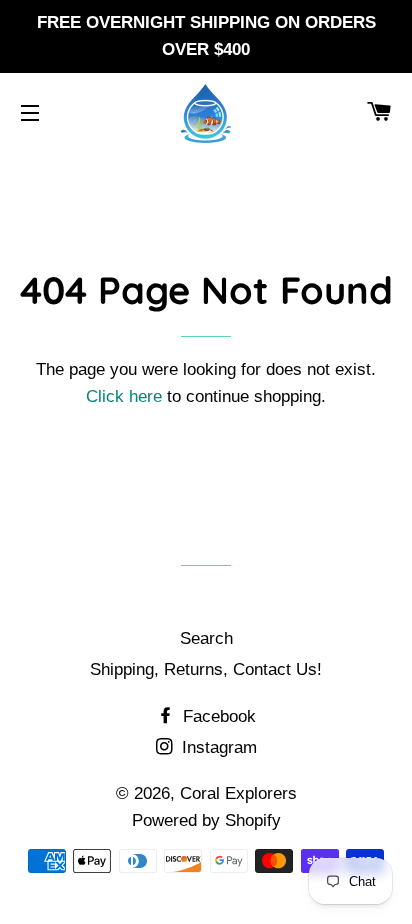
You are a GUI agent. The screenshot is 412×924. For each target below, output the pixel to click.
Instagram (217, 747)
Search (206, 638)
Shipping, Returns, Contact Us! (206, 669)
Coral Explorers (238, 793)
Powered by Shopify (206, 820)
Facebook (217, 716)
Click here (124, 396)
